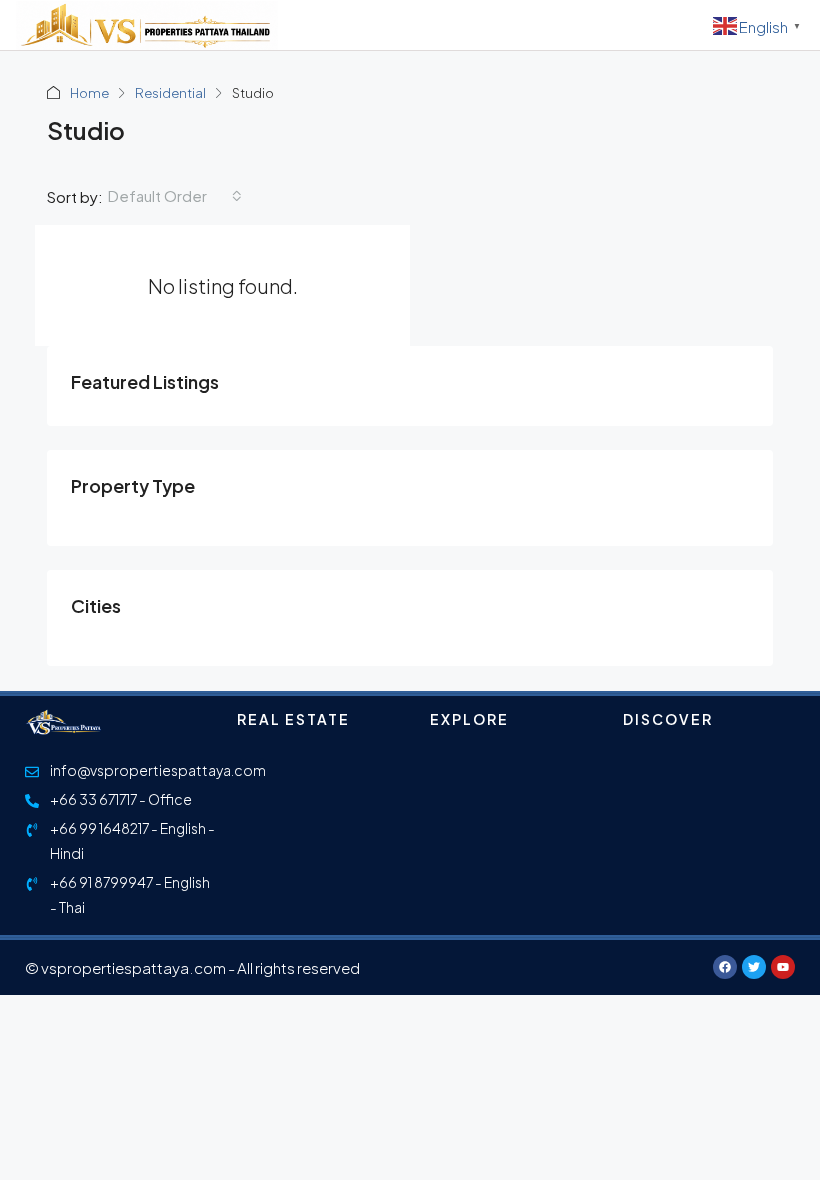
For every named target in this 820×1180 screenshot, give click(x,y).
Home (89, 93)
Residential (170, 93)
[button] (677, 25)
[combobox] (175, 196)
